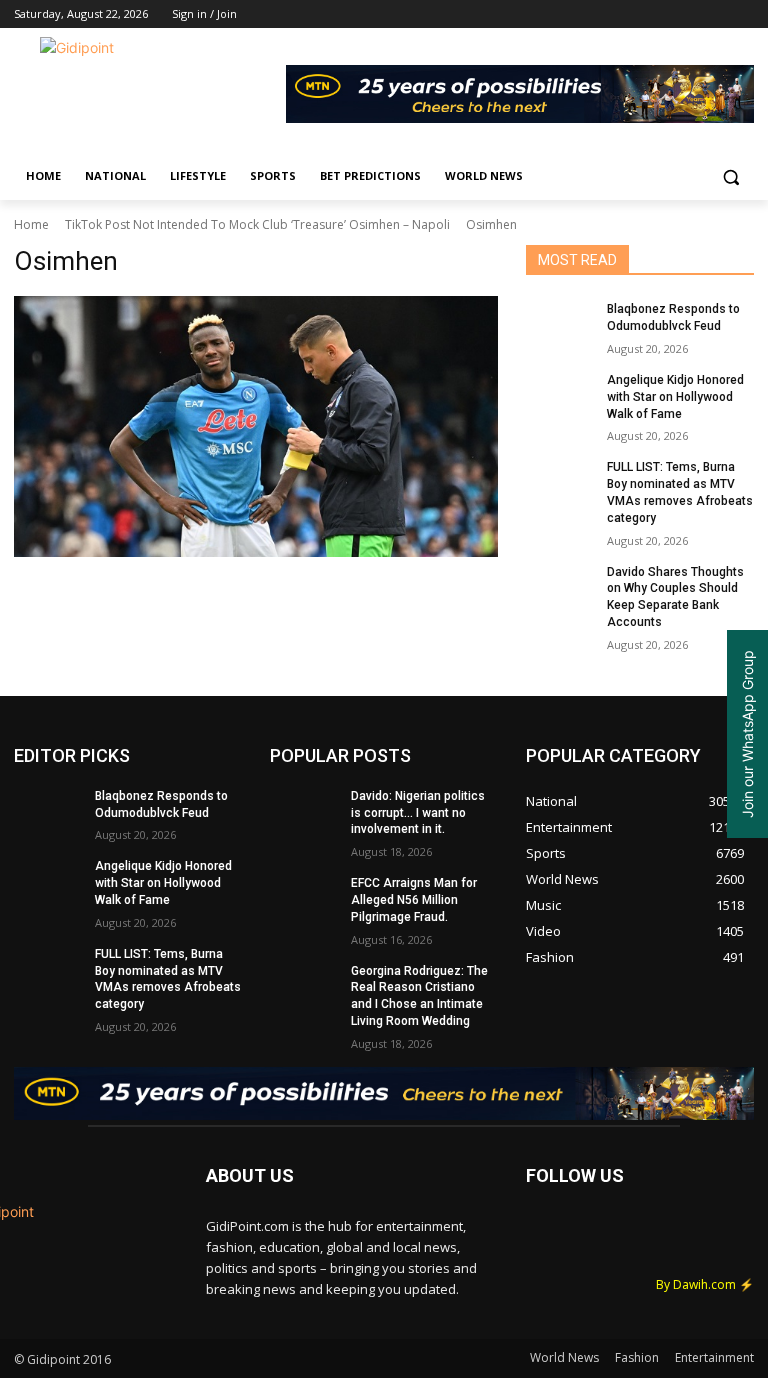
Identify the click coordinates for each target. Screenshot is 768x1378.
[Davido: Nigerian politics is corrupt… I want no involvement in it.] (304, 812)
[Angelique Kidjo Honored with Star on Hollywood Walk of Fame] (560, 396)
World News (564, 1357)
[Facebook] (631, 14)
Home (31, 224)
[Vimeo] (714, 14)
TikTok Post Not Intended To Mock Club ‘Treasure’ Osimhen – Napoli (257, 224)
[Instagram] (659, 14)
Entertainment (714, 1357)
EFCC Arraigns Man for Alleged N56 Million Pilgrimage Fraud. (414, 900)
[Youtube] (742, 14)
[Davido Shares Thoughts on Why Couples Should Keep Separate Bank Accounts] (560, 588)
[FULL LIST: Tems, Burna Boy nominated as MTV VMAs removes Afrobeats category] (560, 483)
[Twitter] (687, 14)
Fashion (637, 1357)
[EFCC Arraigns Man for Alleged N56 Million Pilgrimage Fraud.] (304, 899)
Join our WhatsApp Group (747, 734)
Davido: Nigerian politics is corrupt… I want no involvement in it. (418, 813)
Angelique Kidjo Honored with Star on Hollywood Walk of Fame (675, 397)
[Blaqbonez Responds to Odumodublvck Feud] (560, 325)
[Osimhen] (256, 426)
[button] (730, 176)
